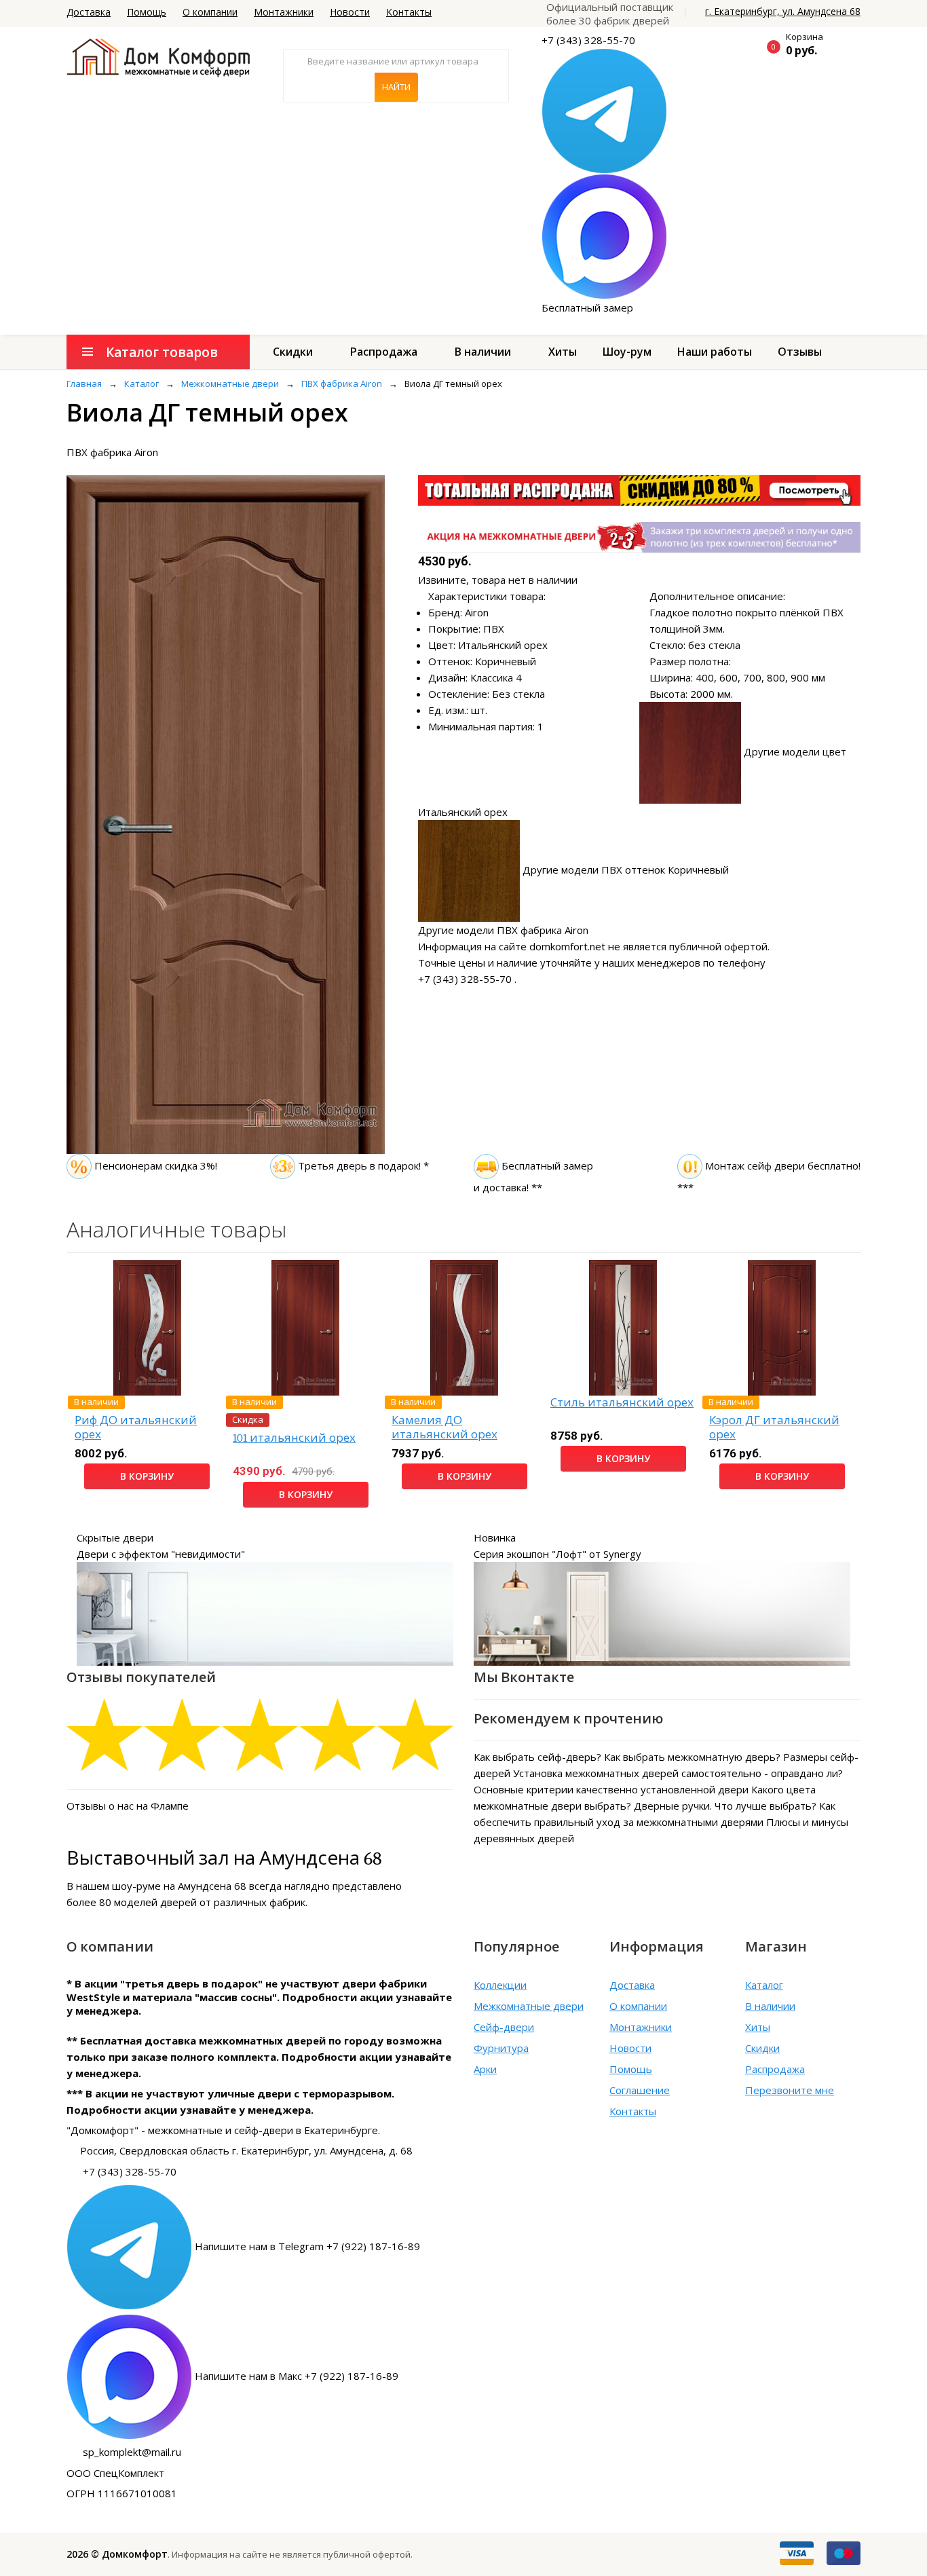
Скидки (293, 352)
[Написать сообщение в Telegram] (604, 110)
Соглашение (640, 2090)
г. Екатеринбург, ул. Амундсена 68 (783, 11)
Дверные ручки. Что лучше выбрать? (725, 1806)
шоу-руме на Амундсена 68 (179, 1886)
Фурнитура (501, 2048)
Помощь (147, 12)
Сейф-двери (504, 2027)
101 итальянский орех (294, 1438)
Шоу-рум (627, 352)
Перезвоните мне (790, 2090)
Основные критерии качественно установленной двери (611, 1789)
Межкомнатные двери (529, 2006)
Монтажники (284, 12)
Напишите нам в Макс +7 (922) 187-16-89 (297, 2376)
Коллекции (500, 1985)
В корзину (147, 1476)
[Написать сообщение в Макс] (604, 236)
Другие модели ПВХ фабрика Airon (503, 930)
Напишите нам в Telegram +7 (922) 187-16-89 (307, 2246)
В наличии (483, 352)
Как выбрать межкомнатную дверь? (692, 1757)
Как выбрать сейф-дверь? (537, 1757)
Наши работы (715, 352)
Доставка (89, 12)
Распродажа (384, 352)
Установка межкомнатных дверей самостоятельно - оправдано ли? (678, 1773)
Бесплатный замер (587, 307)
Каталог (764, 1985)
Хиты (563, 352)
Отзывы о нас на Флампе (128, 1806)
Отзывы (800, 352)
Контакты (409, 12)
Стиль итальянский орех (622, 1403)
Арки (485, 2069)
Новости (350, 12)
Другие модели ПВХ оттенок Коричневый (626, 870)
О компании (210, 12)
